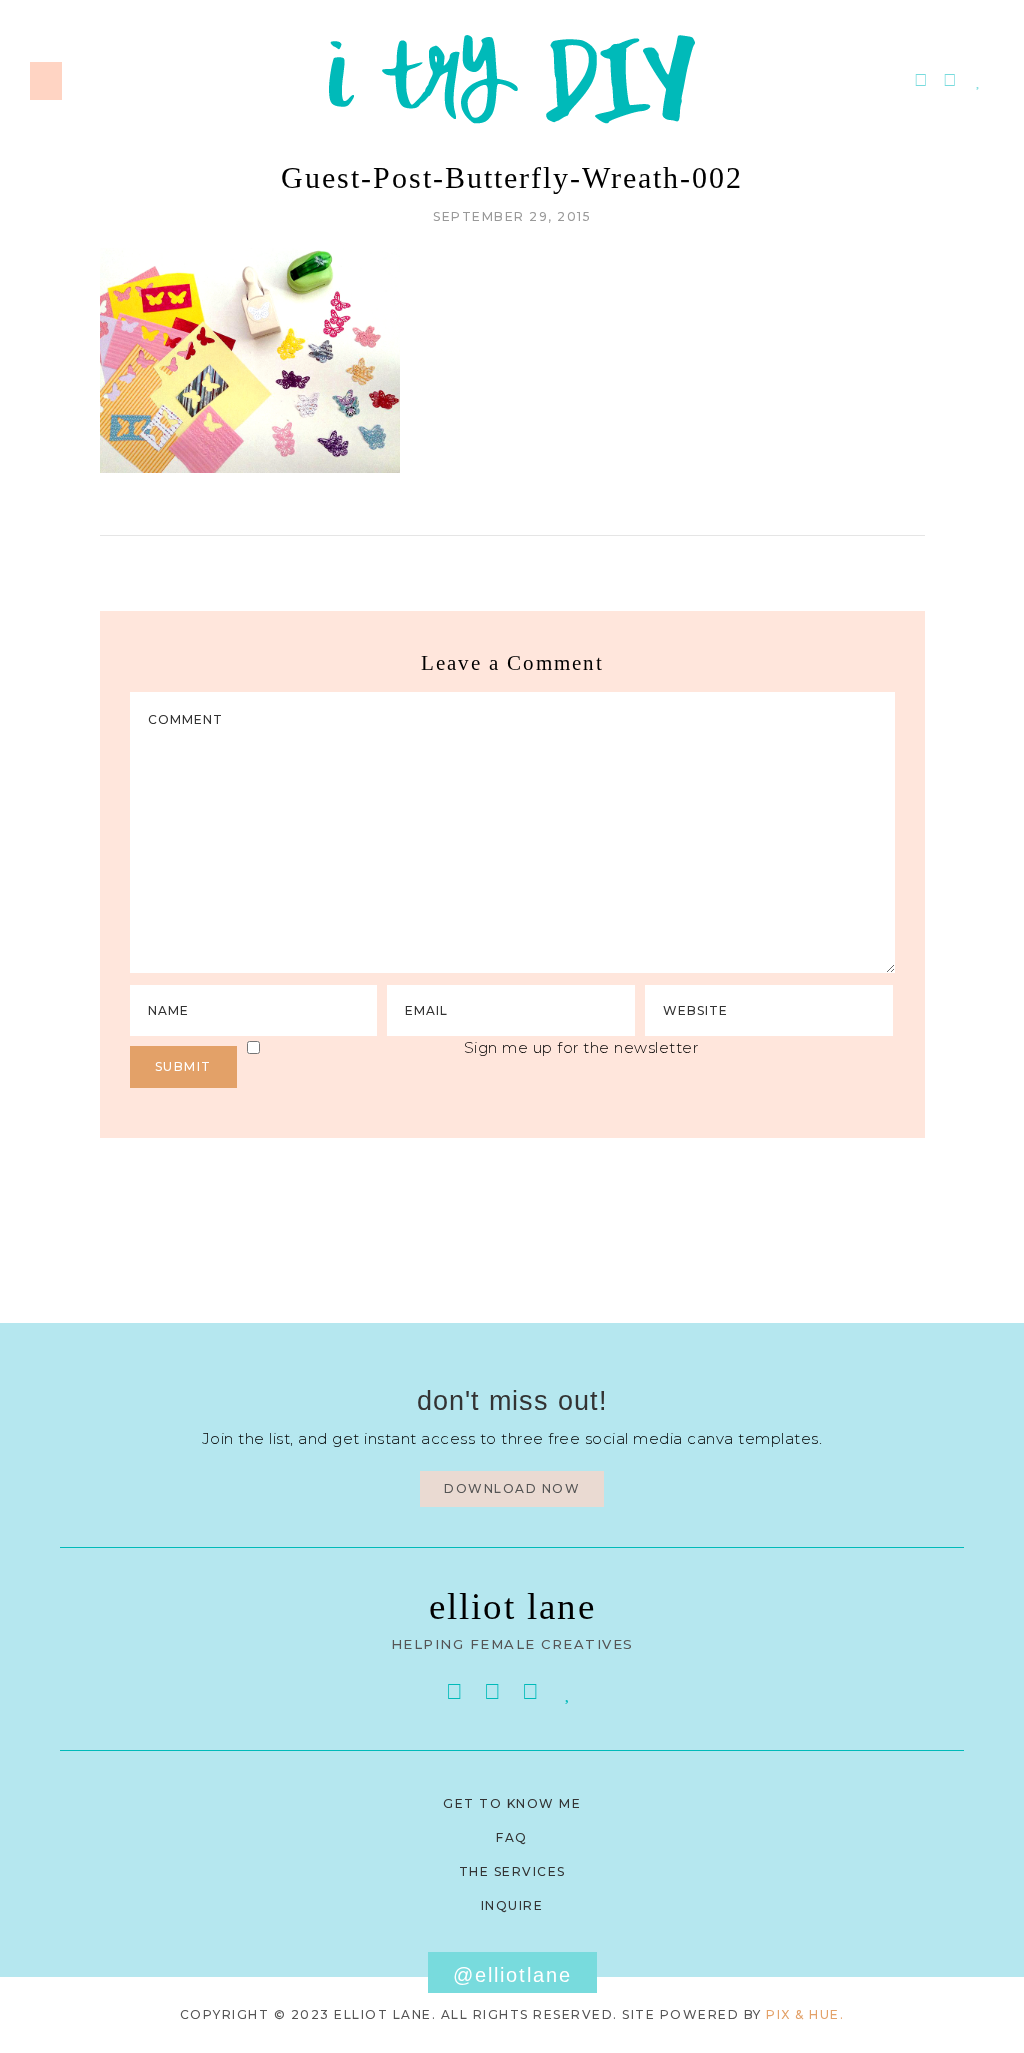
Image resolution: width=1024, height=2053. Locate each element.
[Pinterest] (921, 80)
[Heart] (979, 80)
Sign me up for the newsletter (581, 1047)
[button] (46, 81)
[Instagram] (950, 80)
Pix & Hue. (805, 2014)
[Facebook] (454, 1691)
